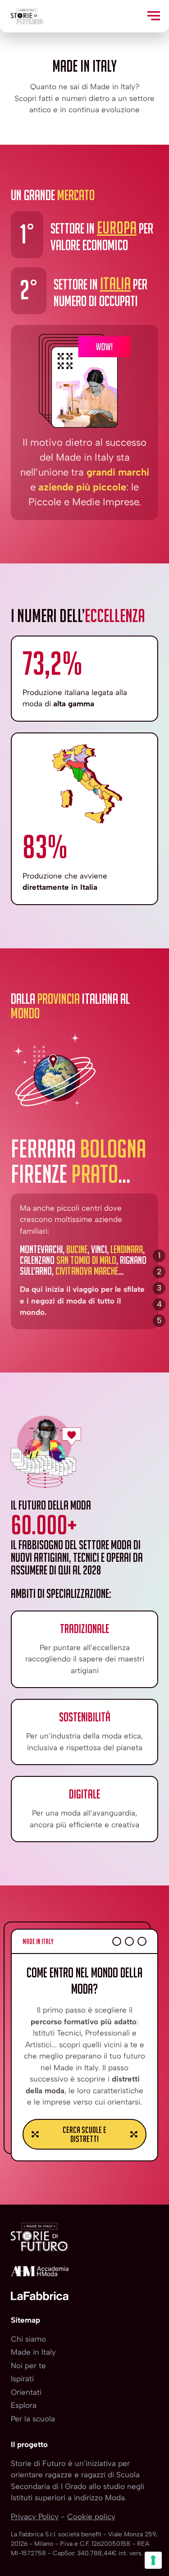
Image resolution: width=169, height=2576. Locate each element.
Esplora (24, 2405)
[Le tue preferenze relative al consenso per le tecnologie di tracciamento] (153, 2560)
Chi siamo (28, 2339)
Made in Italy (33, 2352)
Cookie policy (91, 2517)
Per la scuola (33, 2419)
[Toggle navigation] (154, 16)
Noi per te (28, 2366)
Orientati (26, 2392)
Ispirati (22, 2379)
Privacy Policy (35, 2517)
